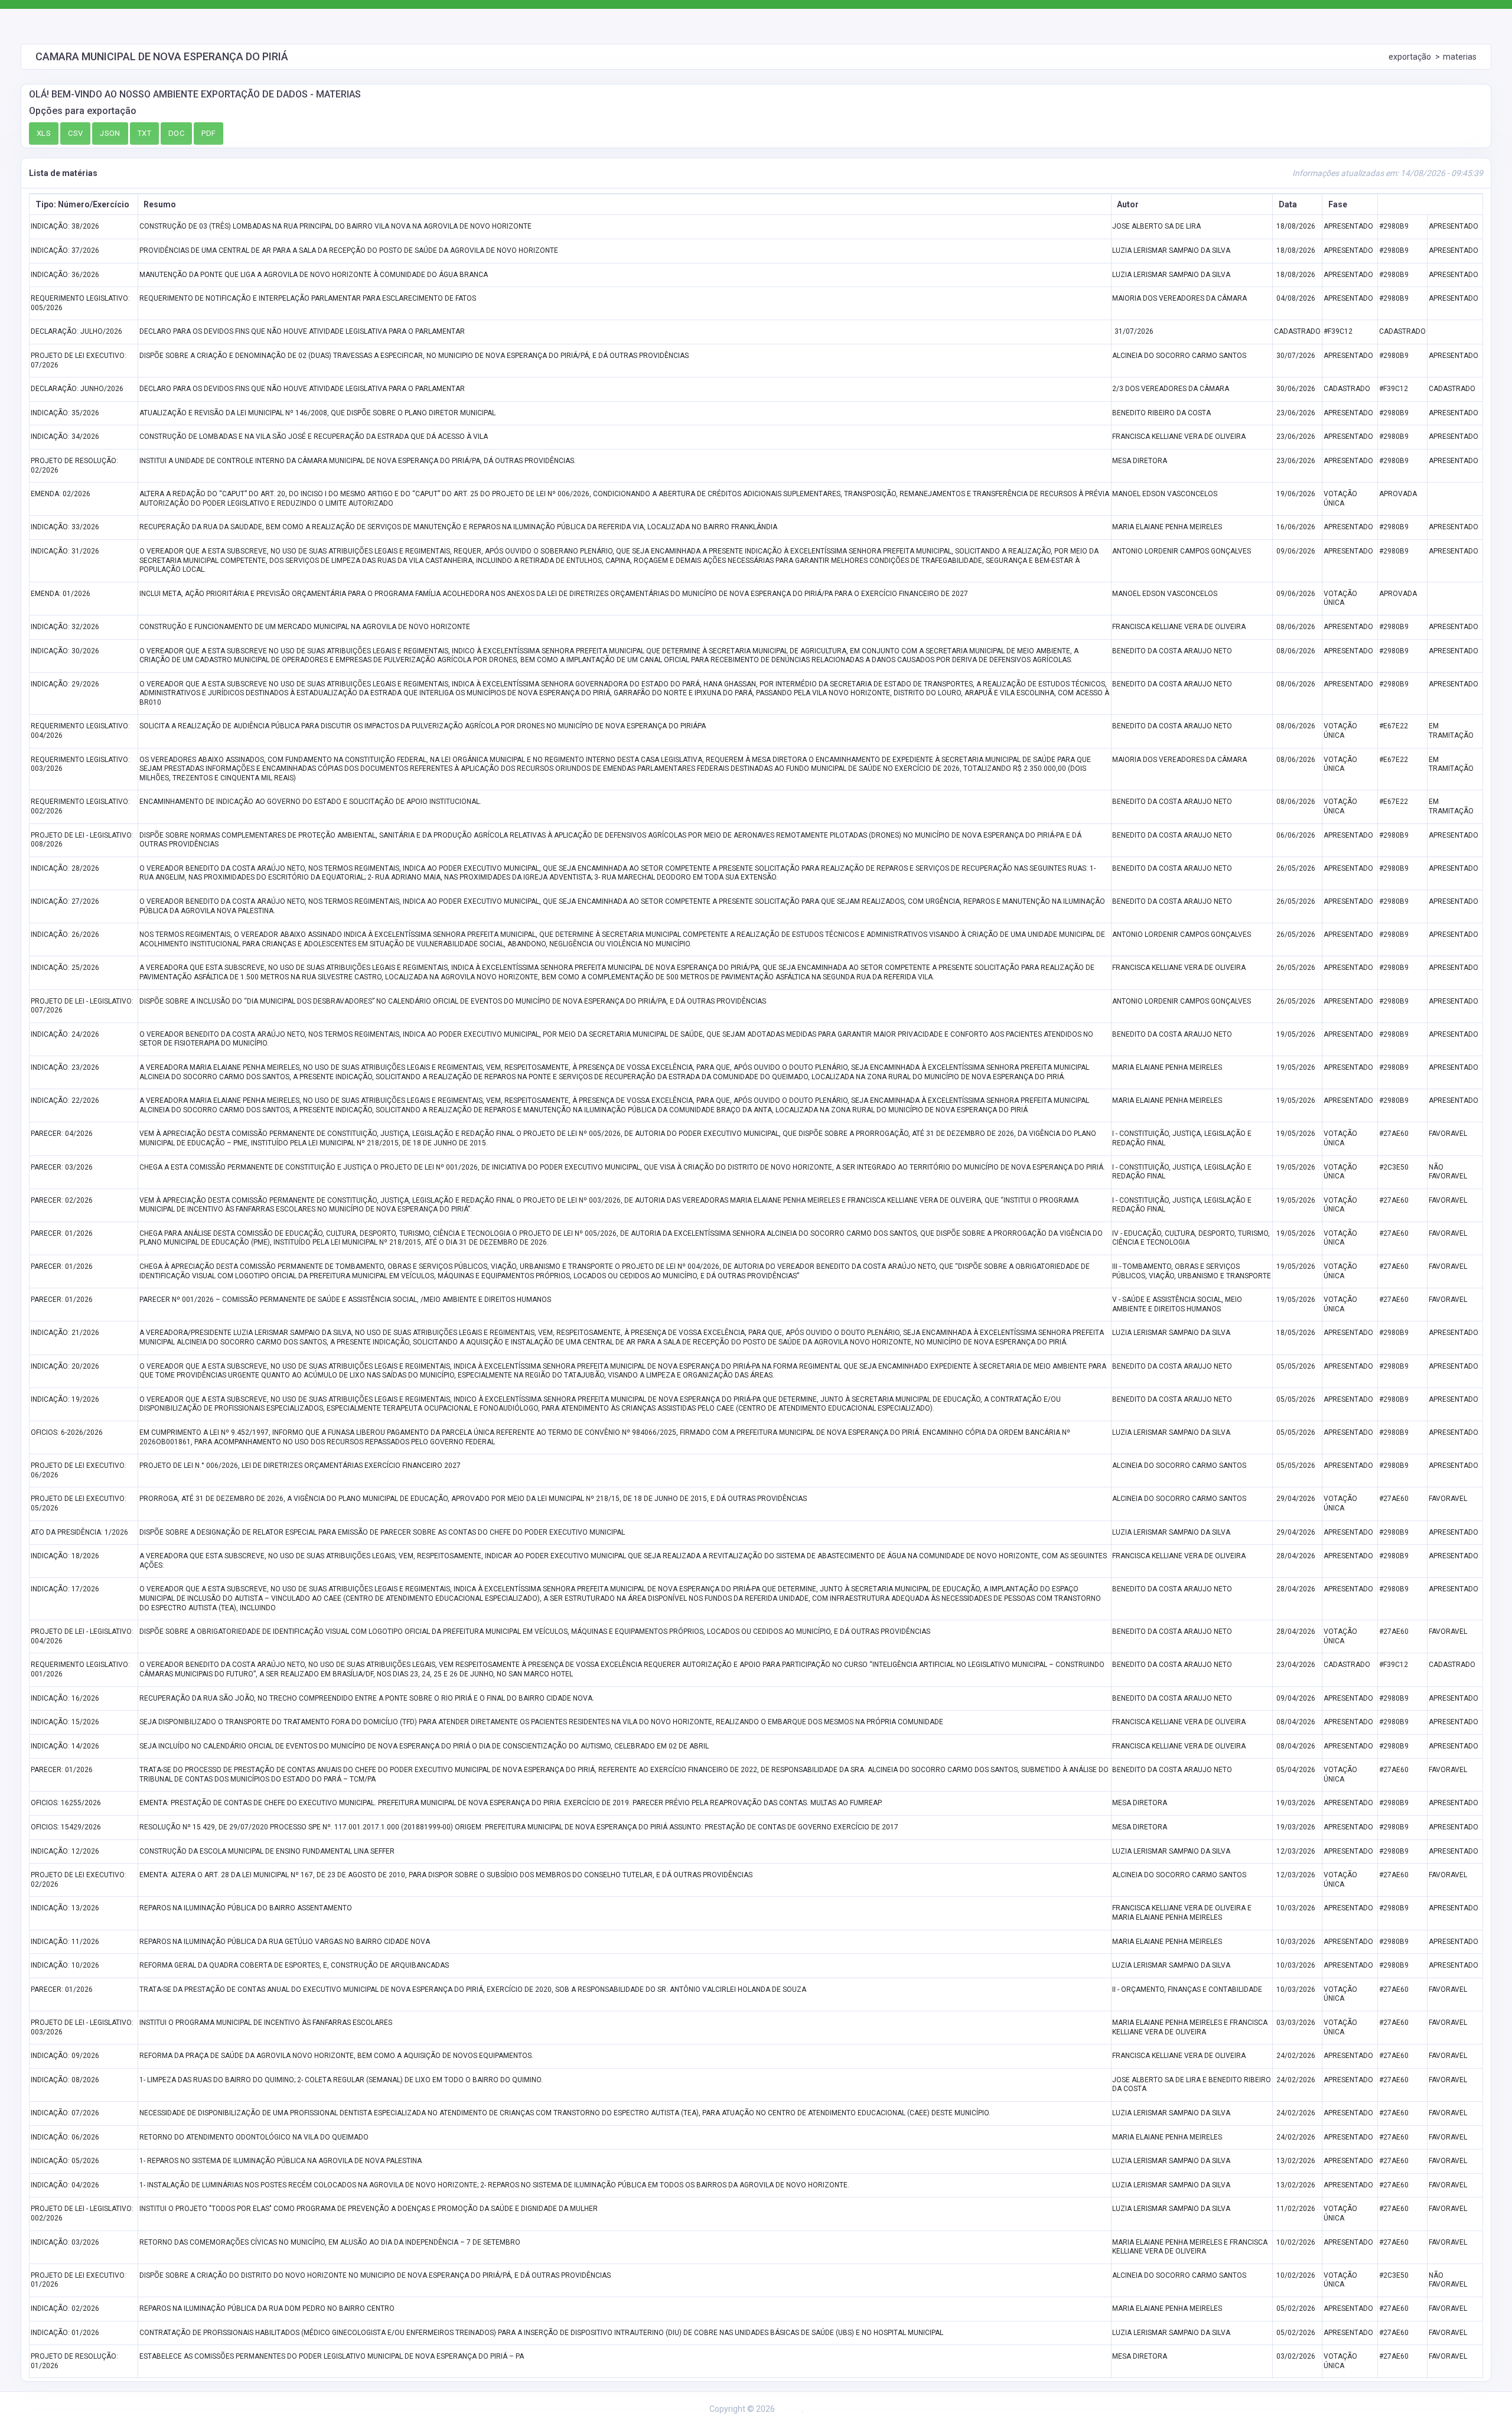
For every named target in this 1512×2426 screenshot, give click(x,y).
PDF (208, 133)
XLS (44, 133)
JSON (110, 133)
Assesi (789, 2409)
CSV (75, 133)
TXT (144, 133)
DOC (176, 133)
